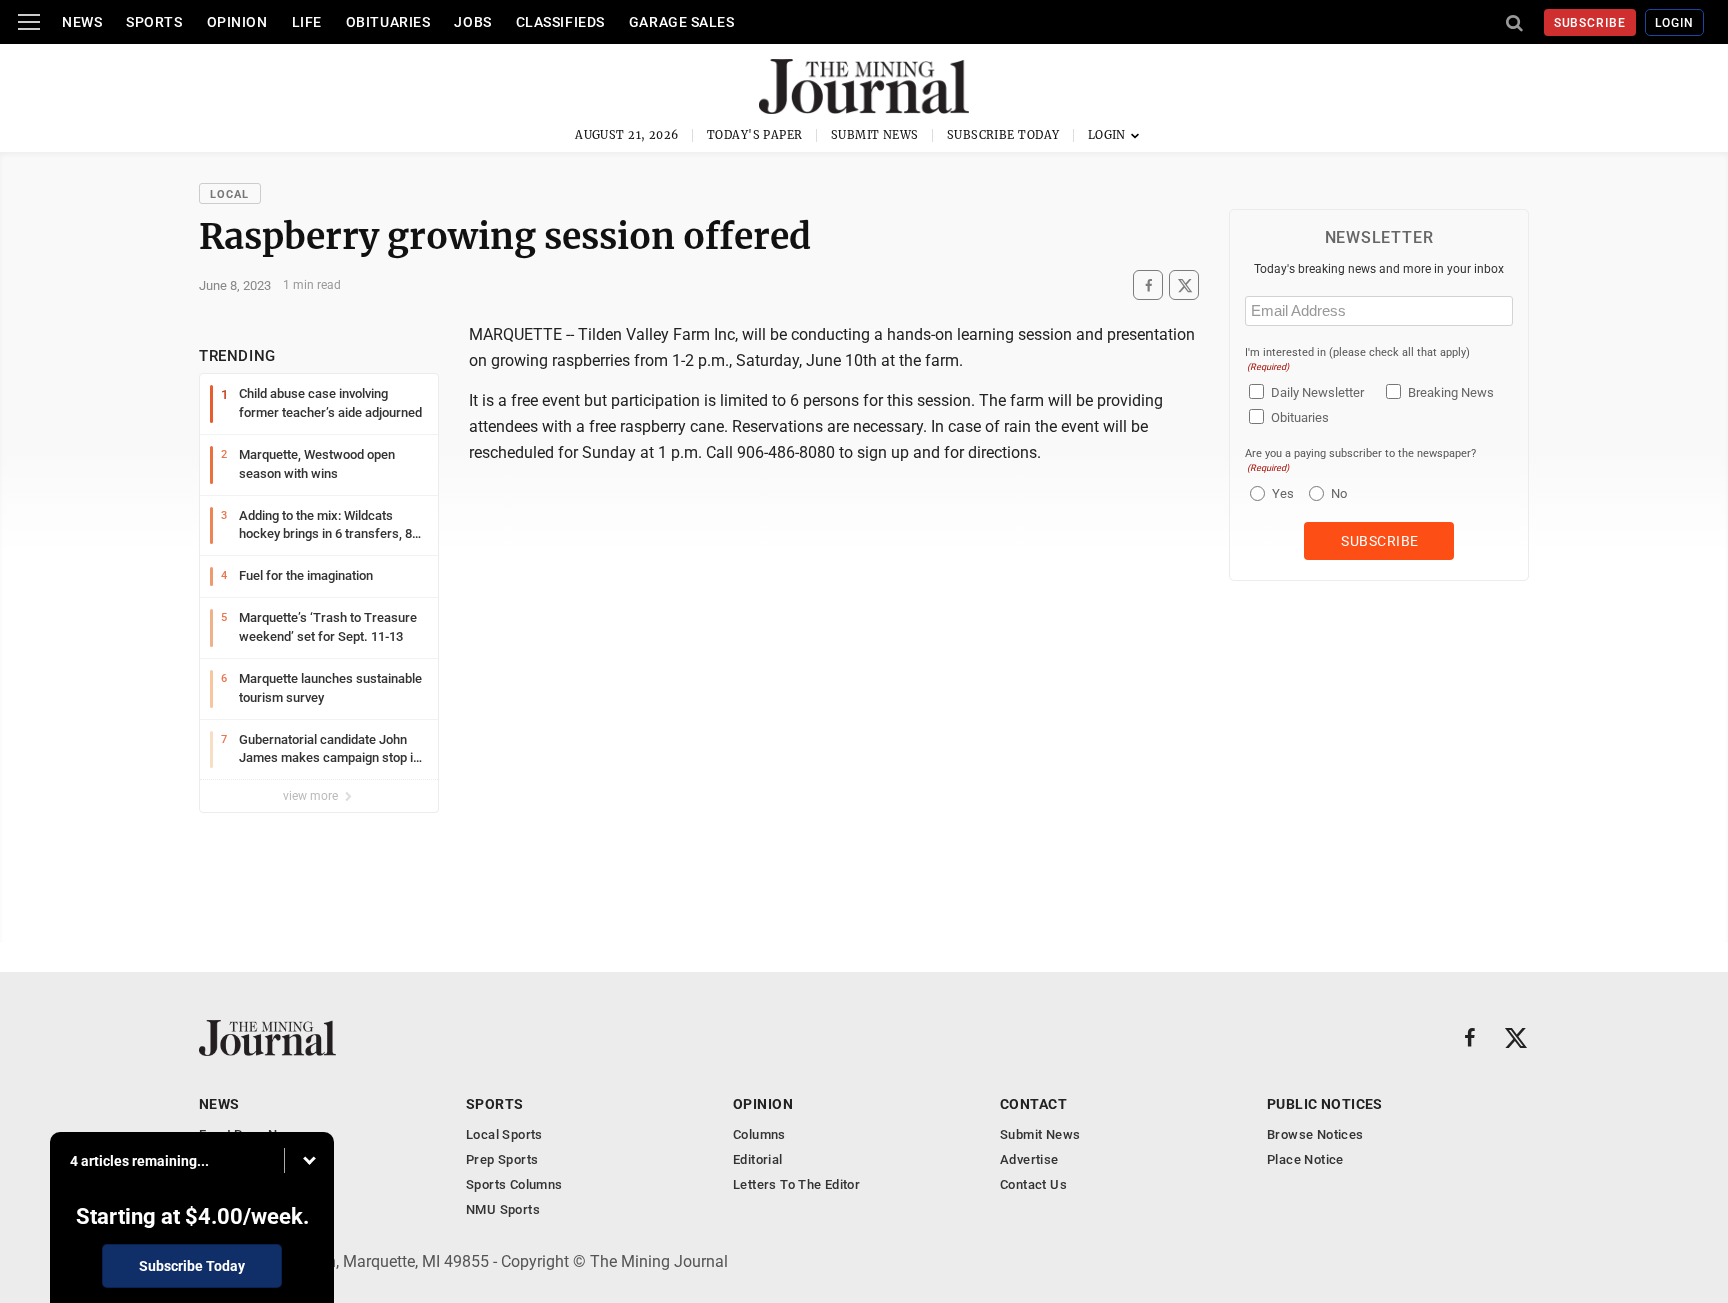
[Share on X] (1184, 285)
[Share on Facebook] (1148, 285)
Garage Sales (682, 22)
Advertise (1029, 1159)
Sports (154, 22)
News (82, 22)
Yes (1280, 493)
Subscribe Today (1003, 135)
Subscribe (1590, 23)
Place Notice (1305, 1159)
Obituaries (388, 22)
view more (312, 796)
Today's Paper (755, 135)
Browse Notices (1315, 1134)
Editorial (758, 1159)
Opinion (237, 22)
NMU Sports (503, 1209)
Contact (1033, 1104)
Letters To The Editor (796, 1184)
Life (307, 22)
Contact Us (1033, 1184)
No (1339, 493)
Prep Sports (502, 1159)
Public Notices (1325, 1104)
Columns (759, 1134)
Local (230, 194)
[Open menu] (29, 22)
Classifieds (560, 22)
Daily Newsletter (1317, 392)
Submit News (875, 135)
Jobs (472, 22)
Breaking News (1451, 392)
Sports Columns (514, 1184)
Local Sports (504, 1134)
